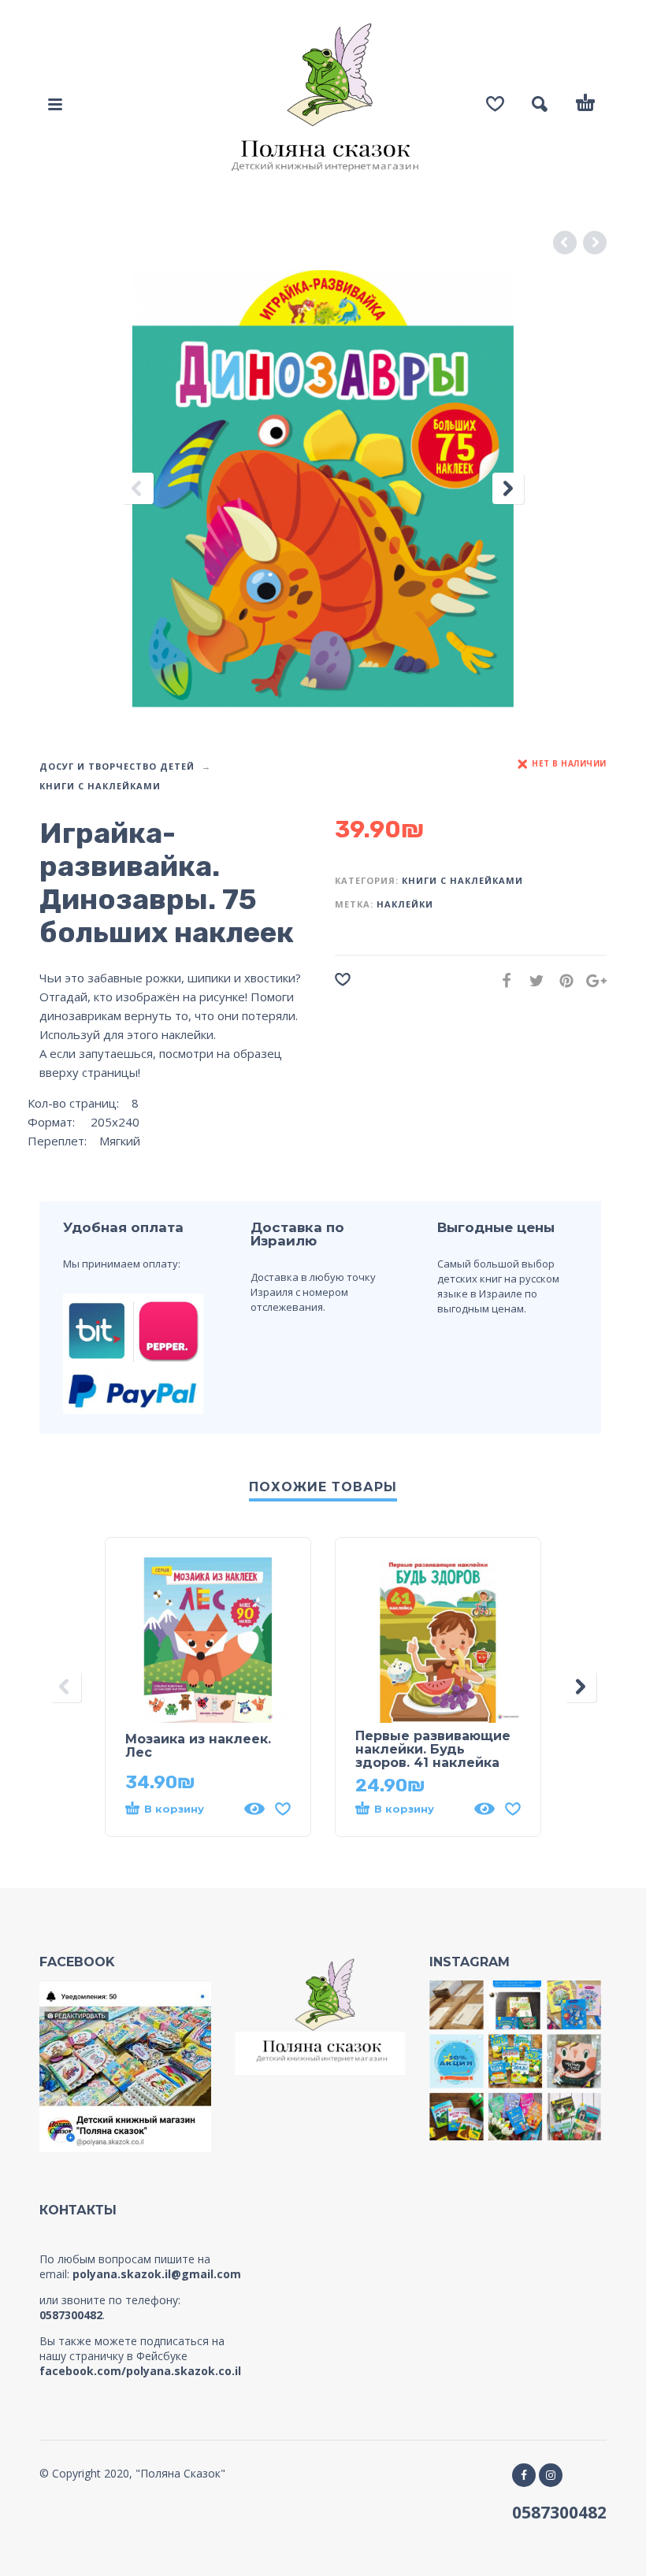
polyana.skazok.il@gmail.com (157, 2274)
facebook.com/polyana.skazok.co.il (140, 2371)
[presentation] (138, 489)
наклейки (405, 904)
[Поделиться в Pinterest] (562, 980)
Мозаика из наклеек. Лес (198, 1746)
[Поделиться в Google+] (592, 980)
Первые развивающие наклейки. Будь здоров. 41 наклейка (433, 1749)
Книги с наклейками (100, 786)
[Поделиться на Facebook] (502, 980)
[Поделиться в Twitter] (532, 980)
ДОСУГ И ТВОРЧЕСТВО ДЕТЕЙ (117, 766)
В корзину (174, 1809)
